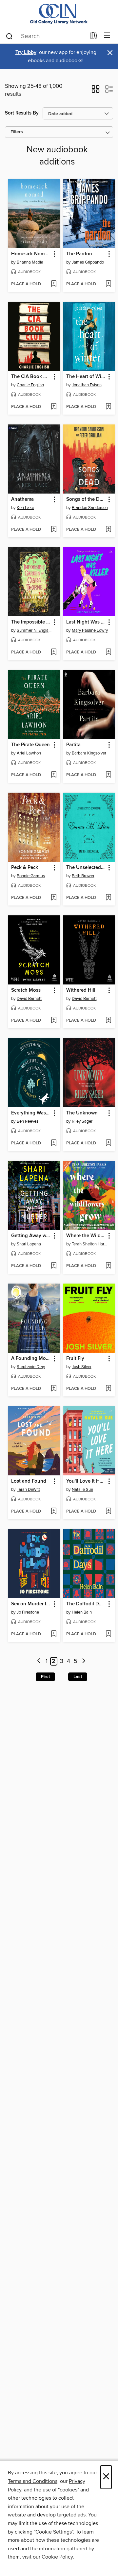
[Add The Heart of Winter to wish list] (108, 407)
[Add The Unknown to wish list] (108, 1143)
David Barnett (29, 999)
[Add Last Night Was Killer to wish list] (108, 652)
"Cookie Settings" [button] (53, 2532)
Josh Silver (82, 1367)
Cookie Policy (57, 2557)
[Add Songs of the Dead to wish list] (108, 530)
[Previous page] (39, 1661)
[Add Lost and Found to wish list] (54, 1512)
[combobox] (45, 36)
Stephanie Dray (31, 1367)
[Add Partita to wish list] (108, 775)
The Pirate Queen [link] (30, 745)
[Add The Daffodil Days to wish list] (108, 1634)
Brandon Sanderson (90, 508)
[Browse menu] (107, 36)
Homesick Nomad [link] (31, 254)
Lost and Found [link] (29, 1481)
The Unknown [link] (82, 1113)
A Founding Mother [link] (31, 1359)
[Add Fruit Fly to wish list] (108, 1389)
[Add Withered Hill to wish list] (108, 1021)
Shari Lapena (29, 1244)
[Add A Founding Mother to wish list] (54, 1389)
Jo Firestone (28, 1612)
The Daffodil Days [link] (86, 1604)
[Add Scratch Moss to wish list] (54, 1021)
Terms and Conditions (33, 2481)
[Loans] (94, 37)
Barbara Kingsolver (89, 753)
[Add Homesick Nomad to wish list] (54, 284)
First (45, 1677)
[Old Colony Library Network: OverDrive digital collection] (59, 14)
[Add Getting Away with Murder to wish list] (54, 1266)
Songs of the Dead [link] (86, 499)
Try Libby (26, 52)
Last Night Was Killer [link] (86, 622)
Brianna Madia (30, 262)
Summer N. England (35, 630)
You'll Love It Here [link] (86, 1481)
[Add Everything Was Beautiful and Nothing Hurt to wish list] (54, 1143)
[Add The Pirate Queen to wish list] (54, 775)
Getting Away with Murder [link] (31, 1236)
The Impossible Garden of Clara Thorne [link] (31, 622)
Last (78, 1677)
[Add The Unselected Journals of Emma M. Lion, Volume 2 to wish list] (108, 898)
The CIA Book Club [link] (31, 377)
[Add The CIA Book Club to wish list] (54, 407)
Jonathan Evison (87, 385)
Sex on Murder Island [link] (31, 1604)
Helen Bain (82, 1612)
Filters (17, 132)
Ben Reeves (28, 1121)
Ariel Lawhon (29, 753)
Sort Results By (22, 113)
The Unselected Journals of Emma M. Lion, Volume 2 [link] (86, 868)
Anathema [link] (22, 499)
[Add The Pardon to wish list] (108, 284)
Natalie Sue (82, 1490)
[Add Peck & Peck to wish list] (54, 898)
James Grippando (88, 262)
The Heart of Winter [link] (86, 377)
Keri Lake (25, 508)
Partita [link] (73, 745)
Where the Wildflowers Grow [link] (86, 1236)
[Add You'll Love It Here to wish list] (108, 1512)
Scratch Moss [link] (26, 990)
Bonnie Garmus (31, 876)
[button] (96, 91)
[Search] (9, 36)
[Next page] (84, 1661)
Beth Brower (83, 876)
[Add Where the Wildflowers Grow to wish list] (108, 1266)
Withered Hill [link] (81, 990)
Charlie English (30, 385)
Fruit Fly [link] (75, 1359)
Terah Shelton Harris (90, 1244)
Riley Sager (82, 1121)
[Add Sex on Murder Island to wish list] (54, 1634)
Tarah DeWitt (28, 1490)
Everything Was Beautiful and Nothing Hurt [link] (31, 1113)
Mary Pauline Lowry (90, 630)
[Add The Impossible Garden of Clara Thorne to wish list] (54, 652)
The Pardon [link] (79, 254)
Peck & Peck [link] (25, 868)
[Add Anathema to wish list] (54, 530)
